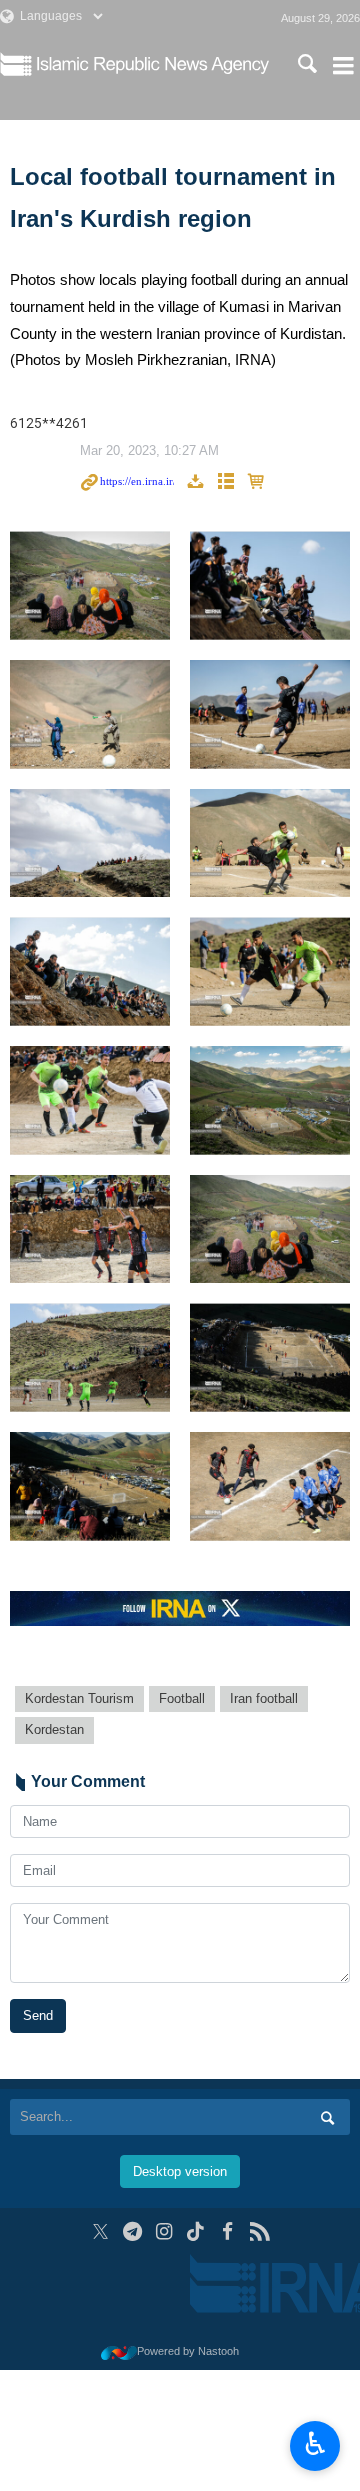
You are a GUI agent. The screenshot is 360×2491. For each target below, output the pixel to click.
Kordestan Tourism (79, 1698)
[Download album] (195, 482)
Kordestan (54, 1729)
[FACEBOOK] (227, 2231)
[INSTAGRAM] (164, 2231)
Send (38, 2015)
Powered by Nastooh (188, 2351)
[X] (100, 2231)
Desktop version (180, 2171)
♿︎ (315, 2444)
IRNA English (153, 65)
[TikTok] (196, 2231)
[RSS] (259, 2231)
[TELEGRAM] (132, 2231)
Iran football (264, 1698)
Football (182, 1698)
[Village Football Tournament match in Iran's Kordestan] (90, 585)
